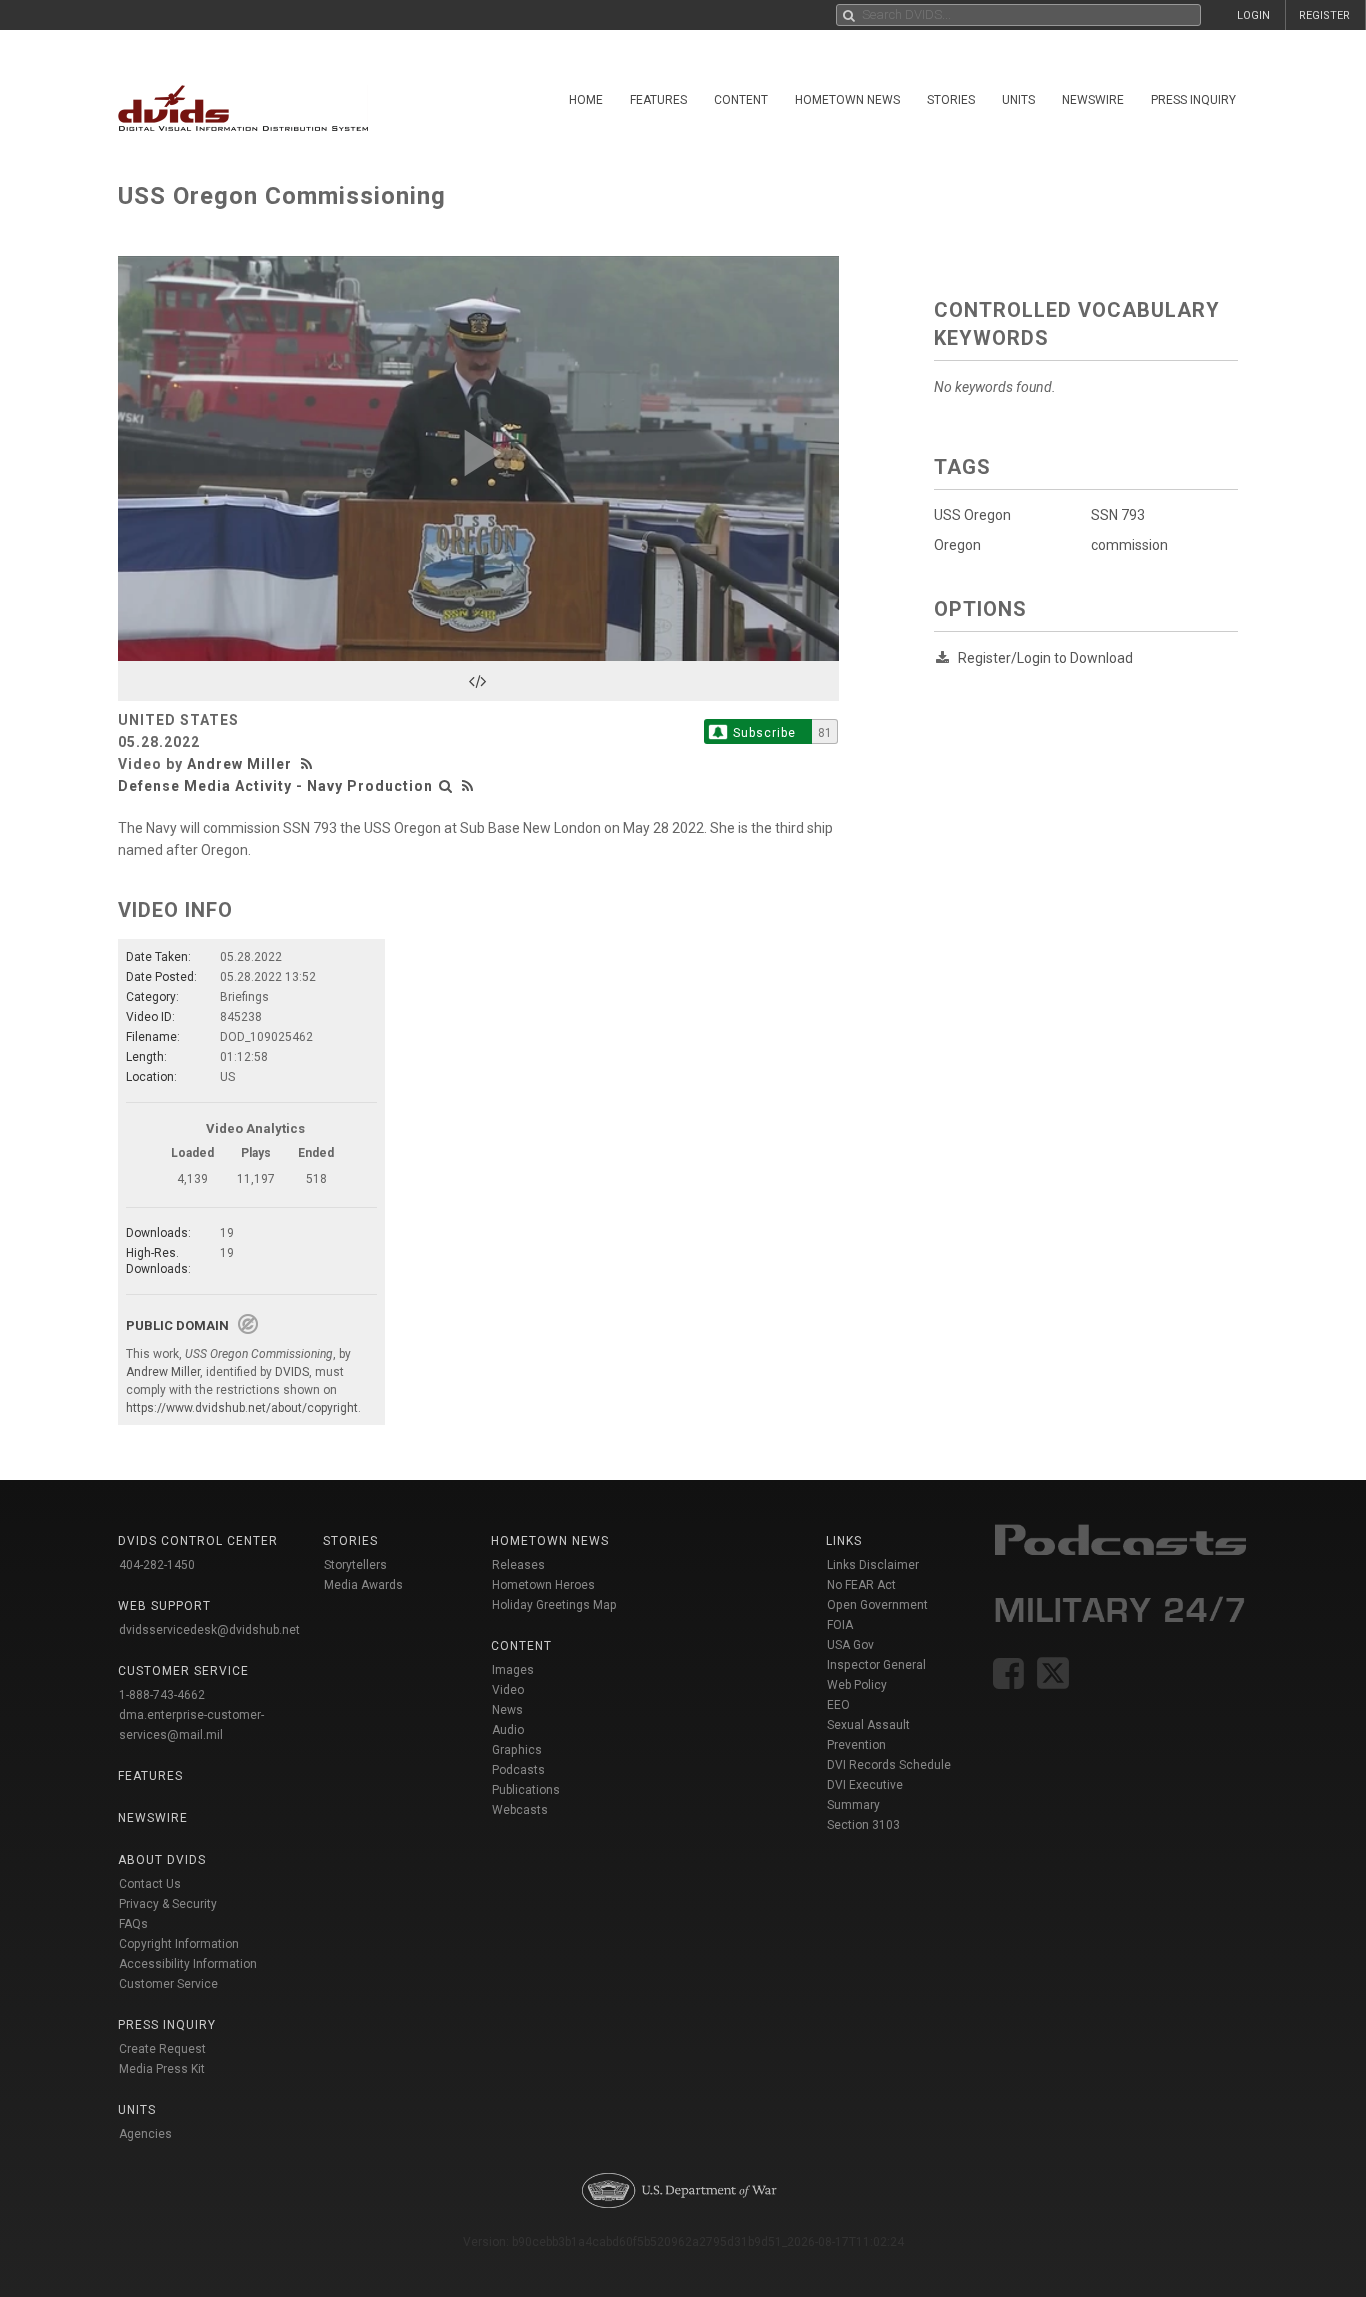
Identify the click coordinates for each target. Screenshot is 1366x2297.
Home (586, 100)
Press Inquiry (1193, 100)
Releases (518, 1565)
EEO (838, 1705)
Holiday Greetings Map (554, 1605)
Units (1018, 100)
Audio (508, 1730)
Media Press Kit (162, 2069)
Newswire (1093, 100)
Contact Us (150, 1884)
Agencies (145, 2134)
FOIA (840, 1625)
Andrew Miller (239, 764)
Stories (951, 100)
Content (741, 100)
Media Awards (363, 1585)
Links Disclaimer (873, 1565)
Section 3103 (863, 1825)
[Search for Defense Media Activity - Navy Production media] (446, 786)
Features (658, 100)
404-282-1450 (157, 1565)
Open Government (877, 1605)
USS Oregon (972, 515)
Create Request (162, 2049)
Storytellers (355, 1565)
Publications (526, 1790)
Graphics (517, 1750)
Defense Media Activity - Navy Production (275, 786)
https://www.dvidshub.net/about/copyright (242, 1408)
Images (513, 1670)
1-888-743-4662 (162, 1695)
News (507, 1710)
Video (508, 1690)
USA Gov (850, 1645)
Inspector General (876, 1665)
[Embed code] (478, 681)
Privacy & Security (168, 1904)
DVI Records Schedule (889, 1765)
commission (1129, 545)
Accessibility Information (188, 1964)
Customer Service (168, 1984)
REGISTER (1324, 15)
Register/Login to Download (1045, 658)
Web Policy (857, 1685)
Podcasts (518, 1770)
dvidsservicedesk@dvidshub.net (209, 1630)
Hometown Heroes (543, 1585)
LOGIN (1253, 15)
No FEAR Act (861, 1585)
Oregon (957, 545)
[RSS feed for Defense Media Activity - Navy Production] (468, 786)
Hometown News (847, 100)
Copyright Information (179, 1944)
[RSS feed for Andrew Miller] (309, 764)
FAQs (133, 1924)
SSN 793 (1118, 515)
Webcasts (520, 1810)
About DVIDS (162, 1860)
